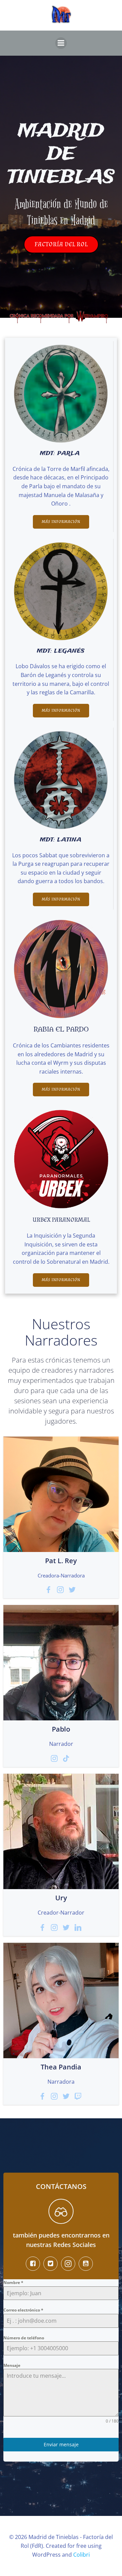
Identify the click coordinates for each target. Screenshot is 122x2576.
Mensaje (12, 2365)
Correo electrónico (23, 2310)
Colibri (82, 2555)
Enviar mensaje (61, 2444)
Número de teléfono (24, 2338)
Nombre (13, 2282)
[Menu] (61, 43)
